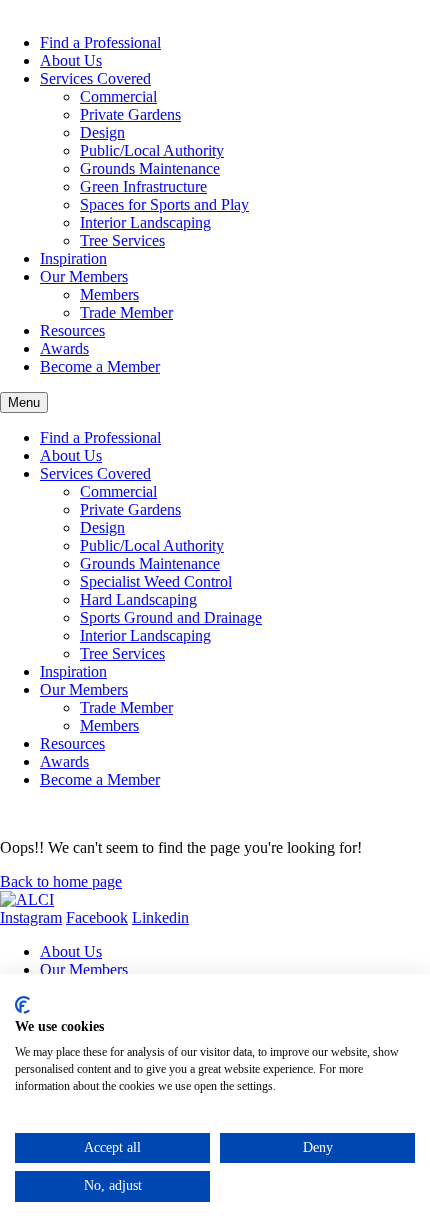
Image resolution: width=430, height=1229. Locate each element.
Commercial (118, 96)
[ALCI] (27, 899)
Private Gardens (130, 114)
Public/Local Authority (152, 150)
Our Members (84, 276)
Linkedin (160, 917)
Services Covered (95, 78)
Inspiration (73, 258)
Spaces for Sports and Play (164, 204)
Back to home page (61, 881)
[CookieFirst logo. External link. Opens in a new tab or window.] (22, 1005)
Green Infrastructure (143, 186)
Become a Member (100, 366)
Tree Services (122, 240)
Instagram (31, 917)
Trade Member (126, 312)
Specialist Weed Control (156, 581)
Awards (64, 348)
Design (102, 132)
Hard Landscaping (138, 599)
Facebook (97, 917)
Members (109, 294)
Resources (72, 330)
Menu (24, 402)
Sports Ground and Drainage (171, 617)
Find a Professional (100, 42)
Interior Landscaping (145, 222)
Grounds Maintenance (150, 168)
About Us (71, 60)
